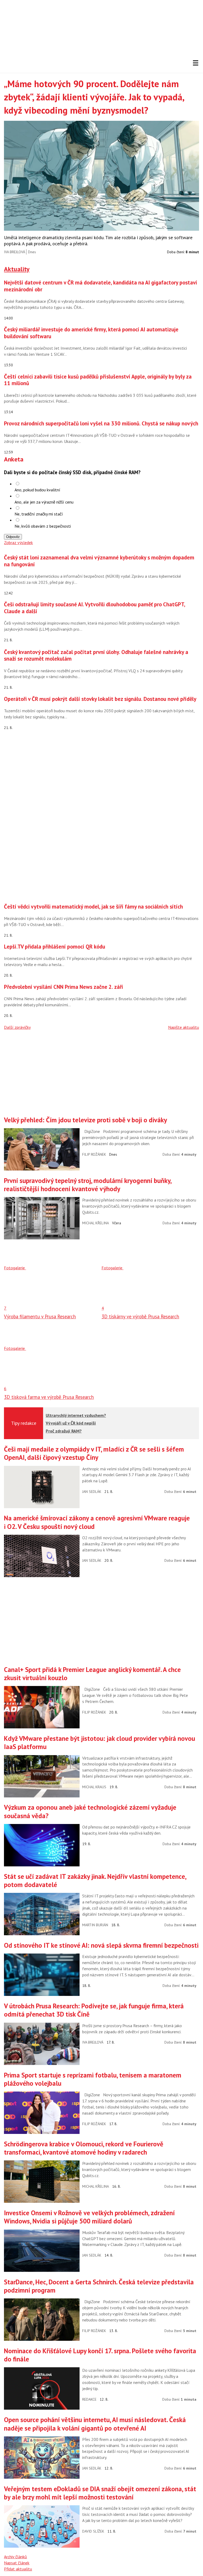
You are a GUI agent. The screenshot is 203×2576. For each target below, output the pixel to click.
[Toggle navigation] (196, 63)
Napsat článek (17, 2563)
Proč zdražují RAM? (64, 1431)
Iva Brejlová (15, 252)
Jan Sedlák (92, 1492)
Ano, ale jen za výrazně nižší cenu (44, 502)
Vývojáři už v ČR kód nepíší (71, 1423)
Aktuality (17, 269)
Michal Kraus (94, 1787)
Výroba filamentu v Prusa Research (40, 1316)
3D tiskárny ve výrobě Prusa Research (140, 1316)
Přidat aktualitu (18, 2569)
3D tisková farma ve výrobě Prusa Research (49, 1397)
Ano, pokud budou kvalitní (37, 490)
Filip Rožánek (94, 1154)
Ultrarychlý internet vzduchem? (76, 1415)
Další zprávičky (17, 1027)
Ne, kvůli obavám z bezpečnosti (43, 526)
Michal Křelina (96, 1223)
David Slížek (93, 2531)
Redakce (89, 2399)
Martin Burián (95, 1925)
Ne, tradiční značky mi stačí (39, 514)
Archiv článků (15, 2557)
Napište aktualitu (184, 1027)
